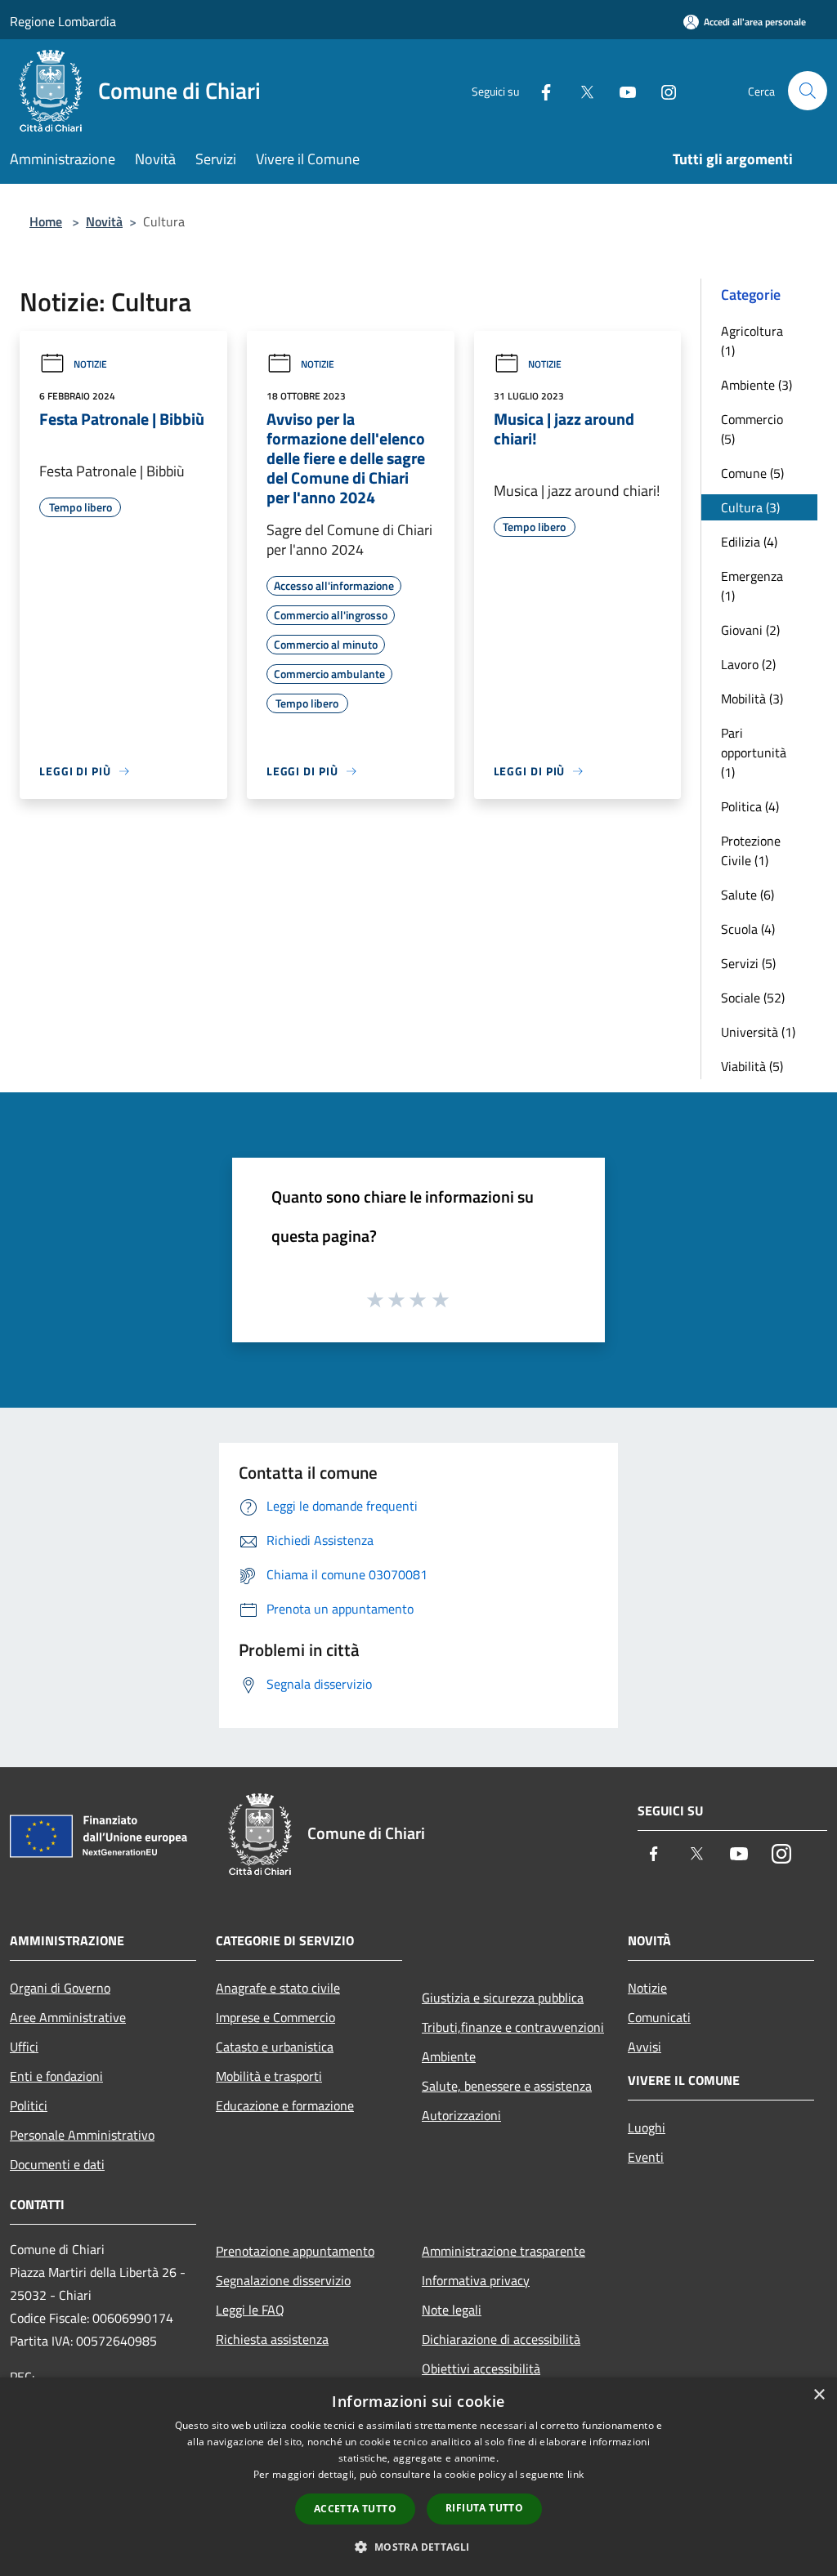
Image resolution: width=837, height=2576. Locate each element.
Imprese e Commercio (275, 2017)
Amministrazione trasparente (504, 2251)
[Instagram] (662, 90)
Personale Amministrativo (82, 2135)
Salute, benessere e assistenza (507, 2086)
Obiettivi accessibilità (481, 2368)
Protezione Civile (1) (751, 850)
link (575, 2474)
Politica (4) (750, 806)
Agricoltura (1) (752, 341)
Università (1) (758, 1032)
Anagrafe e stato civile (278, 1988)
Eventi (646, 2157)
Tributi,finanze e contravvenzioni (513, 2027)
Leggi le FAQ (250, 2310)
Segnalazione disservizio (283, 2280)
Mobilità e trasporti (269, 2076)
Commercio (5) (752, 429)
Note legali (452, 2310)
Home (46, 221)
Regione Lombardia (63, 21)
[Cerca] (808, 91)
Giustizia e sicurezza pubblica (503, 1998)
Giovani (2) (750, 630)
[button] (418, 2547)
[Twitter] (580, 90)
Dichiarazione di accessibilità (501, 2339)
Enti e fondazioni (56, 2076)
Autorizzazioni (461, 2115)
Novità (104, 221)
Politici (29, 2105)
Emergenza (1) (752, 586)
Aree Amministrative (68, 2017)
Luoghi (647, 2127)
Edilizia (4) (749, 542)
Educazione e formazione (285, 2105)
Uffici (24, 2047)
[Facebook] (539, 90)
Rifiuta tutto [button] (484, 2508)
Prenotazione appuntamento (295, 2251)
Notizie (90, 364)
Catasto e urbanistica (275, 2047)
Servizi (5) (748, 963)
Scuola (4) (748, 929)
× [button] (819, 2395)
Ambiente (449, 2056)
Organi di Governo (60, 1988)
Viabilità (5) (752, 1066)
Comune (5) (752, 473)
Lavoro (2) (748, 664)
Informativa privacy (476, 2280)
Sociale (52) (753, 998)
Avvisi (645, 2047)
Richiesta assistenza (272, 2339)
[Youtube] (621, 90)
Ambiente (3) (756, 385)
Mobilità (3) (752, 699)
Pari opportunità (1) (754, 752)
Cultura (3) (750, 507)
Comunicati (659, 2017)
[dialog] (418, 2477)
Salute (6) (747, 895)
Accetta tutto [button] (355, 2509)
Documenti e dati (57, 2164)
